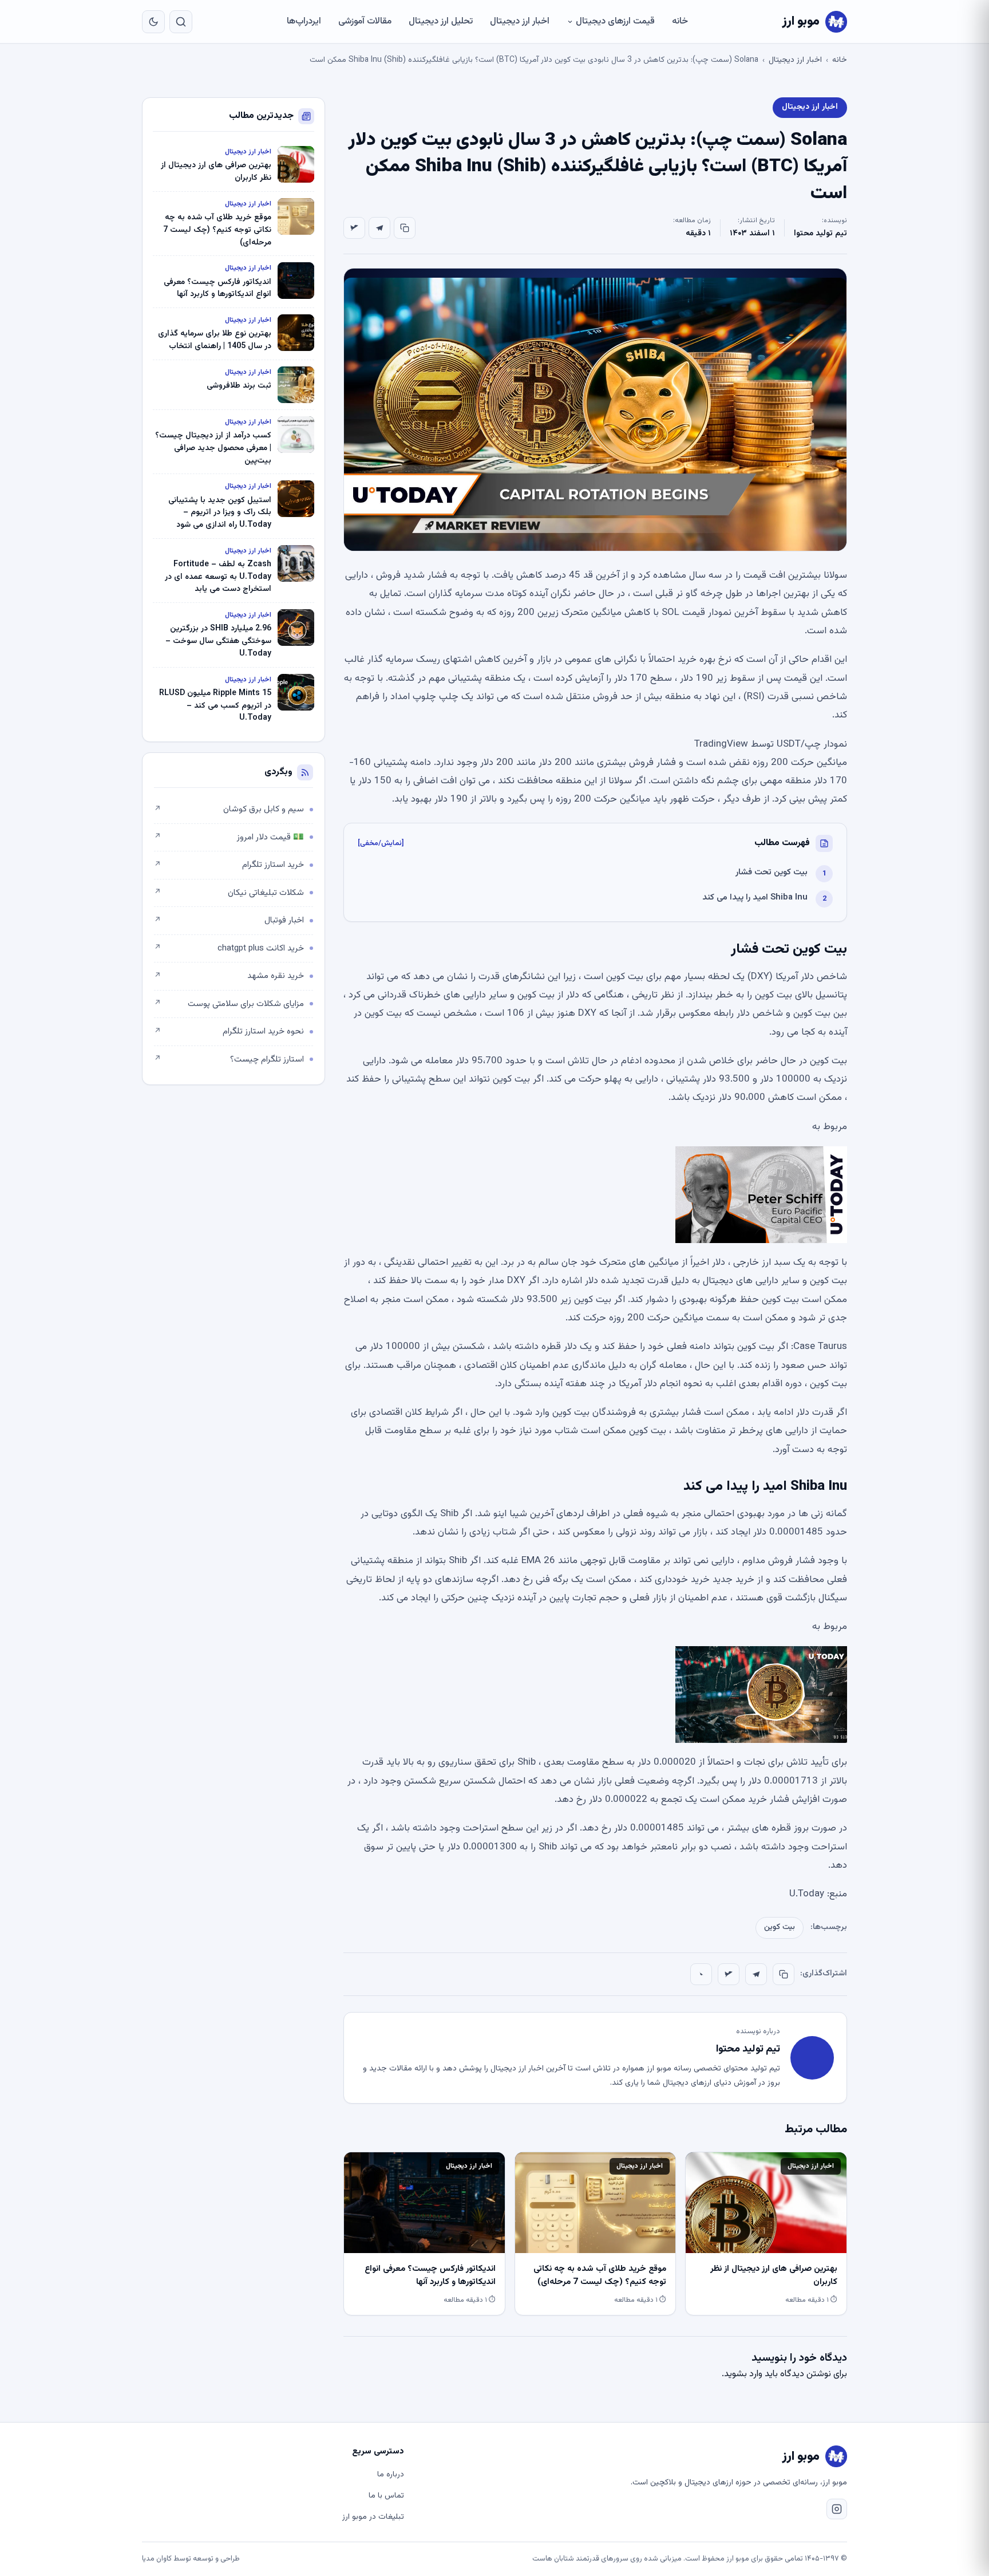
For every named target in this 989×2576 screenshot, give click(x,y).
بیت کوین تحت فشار (772, 872)
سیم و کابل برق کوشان (229, 809)
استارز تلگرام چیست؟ (229, 1060)
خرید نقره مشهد (229, 976)
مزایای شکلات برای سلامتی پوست (229, 1004)
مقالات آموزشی (365, 21)
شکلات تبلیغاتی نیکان (229, 893)
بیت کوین (780, 1927)
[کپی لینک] (405, 228)
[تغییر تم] (153, 22)
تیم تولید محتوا (820, 234)
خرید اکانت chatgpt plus (229, 948)
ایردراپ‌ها (304, 21)
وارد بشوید (743, 2374)
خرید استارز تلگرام (229, 865)
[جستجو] (181, 22)
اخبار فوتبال (229, 920)
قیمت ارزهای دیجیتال (615, 21)
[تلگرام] (379, 228)
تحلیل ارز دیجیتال (441, 21)
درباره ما (391, 2475)
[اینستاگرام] (837, 2509)
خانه (680, 21)
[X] (354, 228)
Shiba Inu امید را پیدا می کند (755, 898)
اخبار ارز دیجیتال (520, 21)
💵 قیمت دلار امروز (229, 837)
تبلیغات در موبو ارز (373, 2517)
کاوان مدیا (157, 2559)
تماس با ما (386, 2496)
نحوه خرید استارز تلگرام (229, 1031)
